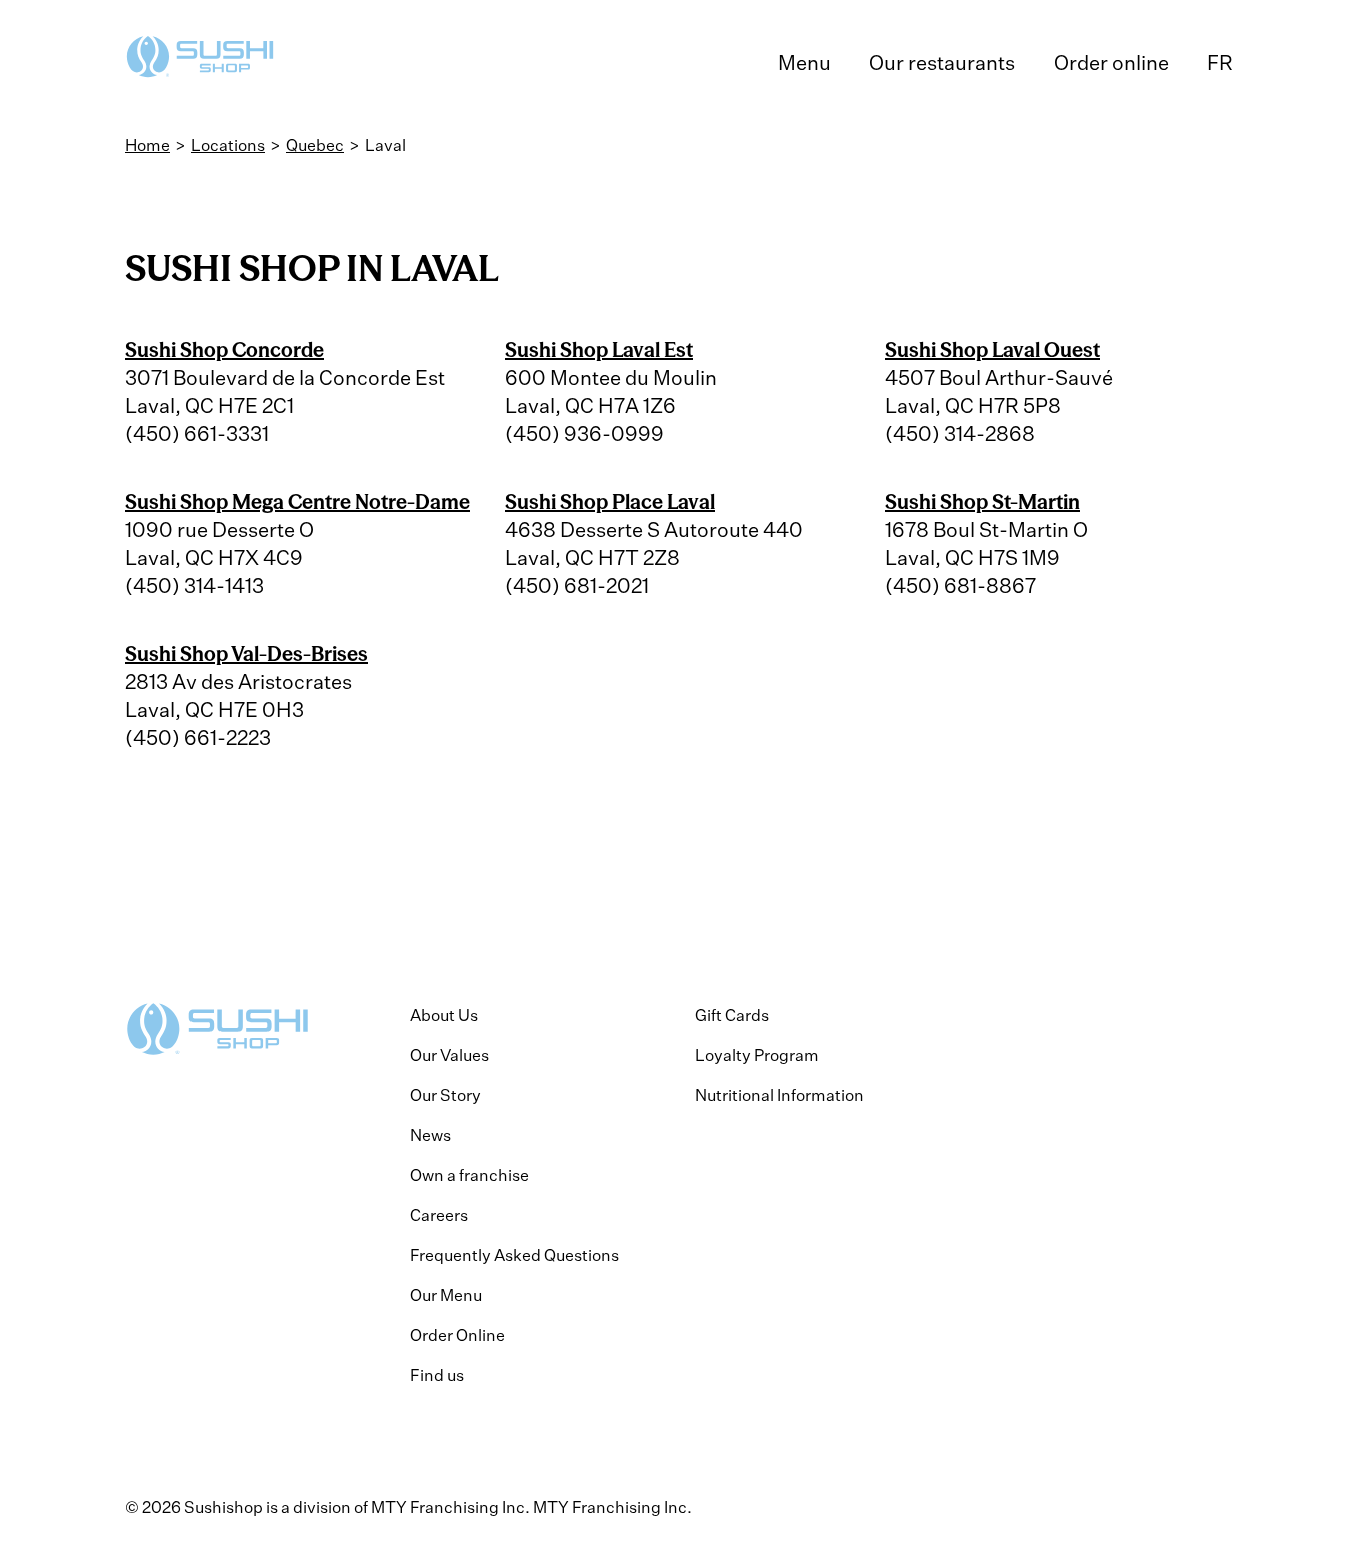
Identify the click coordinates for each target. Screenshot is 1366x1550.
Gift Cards (732, 1015)
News (430, 1135)
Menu (804, 62)
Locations (228, 145)
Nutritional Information (779, 1095)
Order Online (457, 1335)
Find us (437, 1375)
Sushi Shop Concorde (224, 349)
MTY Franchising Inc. (612, 1507)
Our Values (449, 1055)
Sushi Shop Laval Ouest (992, 349)
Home (147, 145)
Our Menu (446, 1295)
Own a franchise (469, 1175)
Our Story (445, 1095)
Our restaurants (942, 62)
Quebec (315, 145)
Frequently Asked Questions (514, 1255)
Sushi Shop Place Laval (610, 501)
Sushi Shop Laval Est (599, 349)
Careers (439, 1215)
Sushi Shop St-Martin (982, 501)
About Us (444, 1015)
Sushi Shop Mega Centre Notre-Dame (297, 501)
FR (1220, 62)
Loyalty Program (757, 1055)
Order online (1111, 62)
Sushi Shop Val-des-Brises (246, 653)
